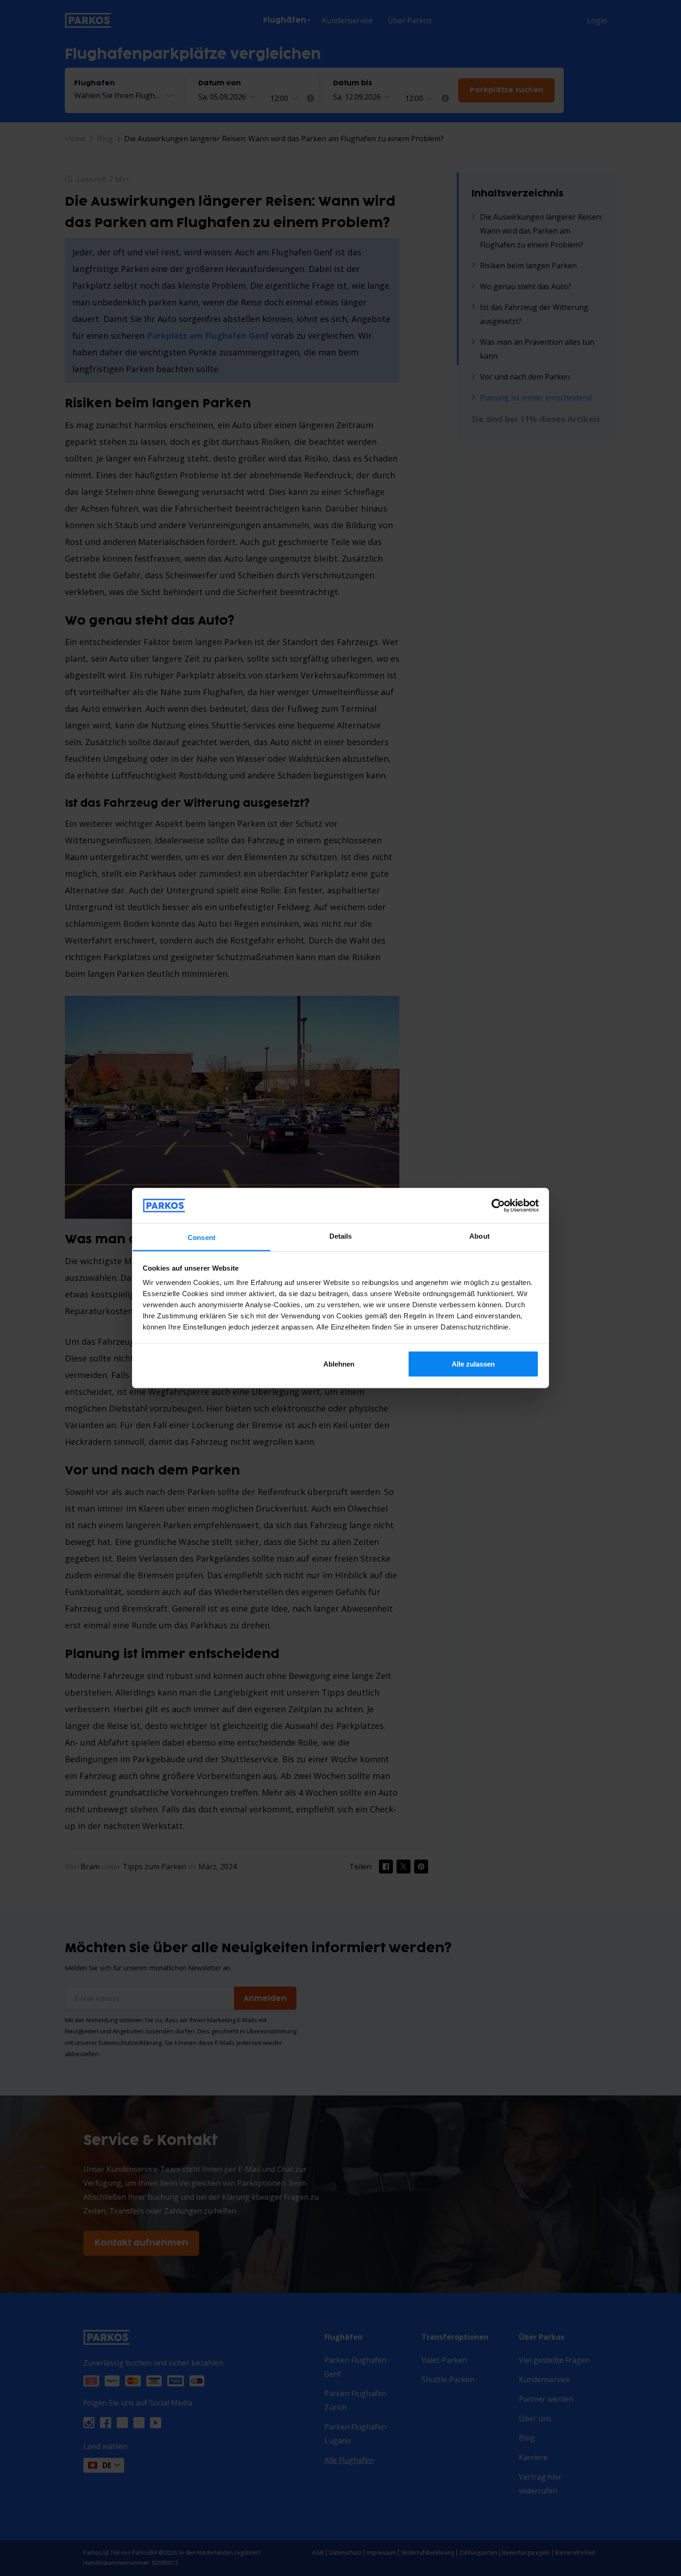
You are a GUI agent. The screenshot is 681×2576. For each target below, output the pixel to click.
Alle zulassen (473, 1364)
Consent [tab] (202, 1237)
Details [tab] (341, 1236)
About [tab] (479, 1236)
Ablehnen (339, 1364)
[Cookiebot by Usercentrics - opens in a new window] (498, 1205)
